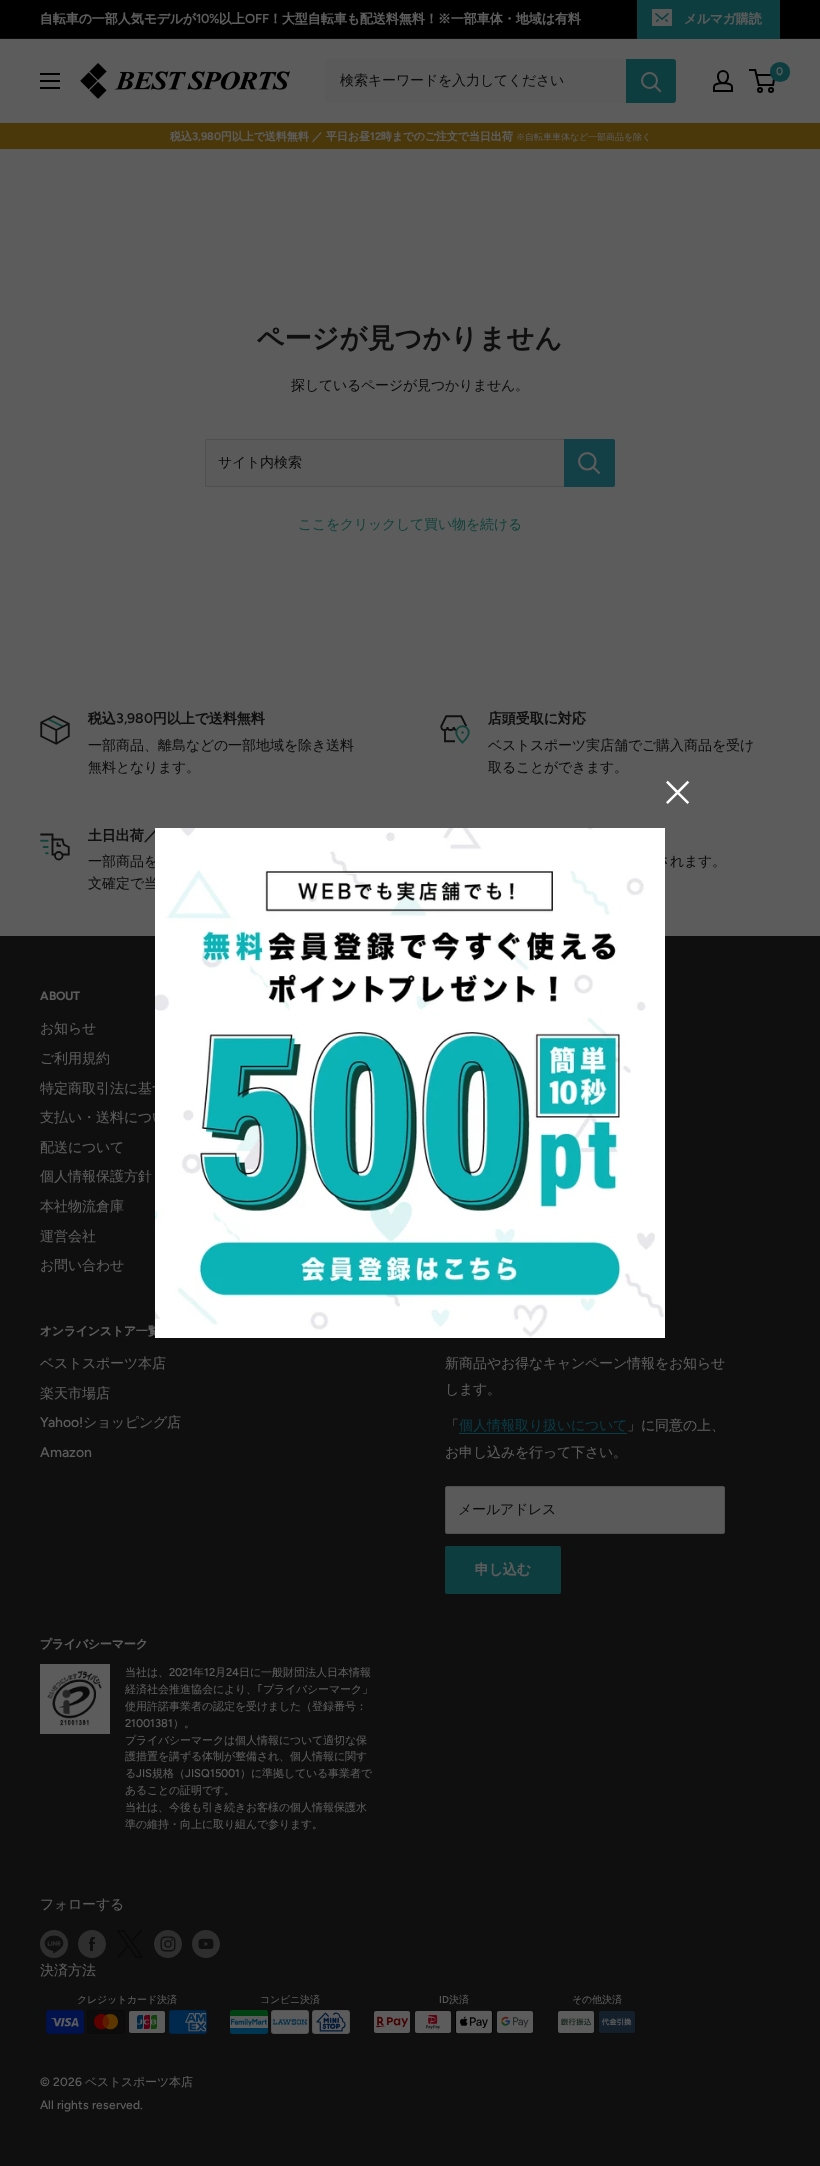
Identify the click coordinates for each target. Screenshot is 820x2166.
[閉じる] (678, 791)
